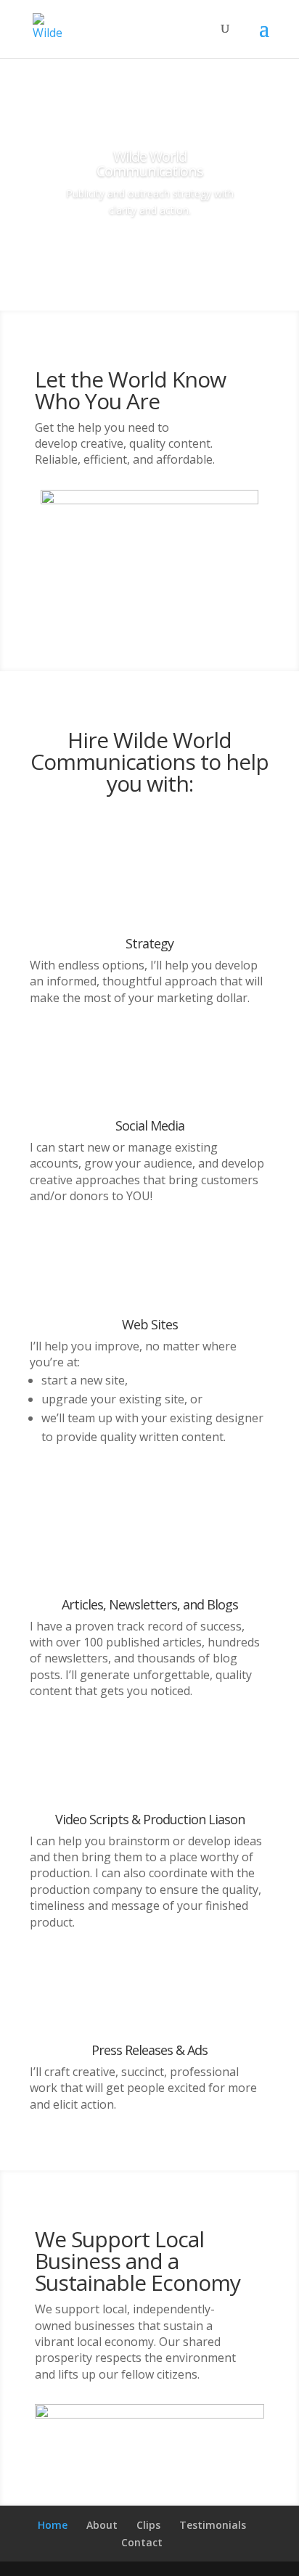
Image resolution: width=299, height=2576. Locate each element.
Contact (142, 2542)
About (102, 2525)
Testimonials (213, 2525)
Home (53, 2525)
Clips (148, 2525)
